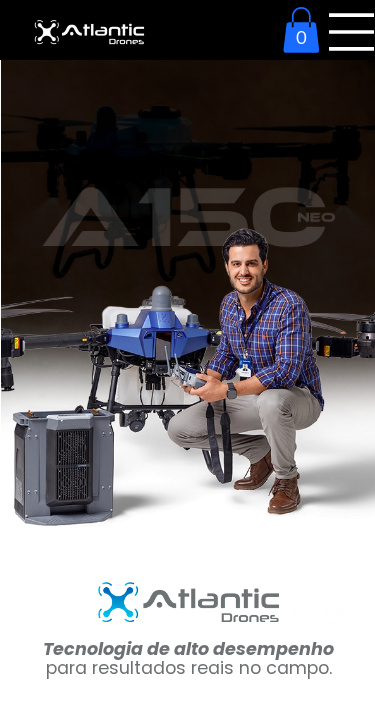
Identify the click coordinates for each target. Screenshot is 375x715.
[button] (301, 30)
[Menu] (351, 32)
